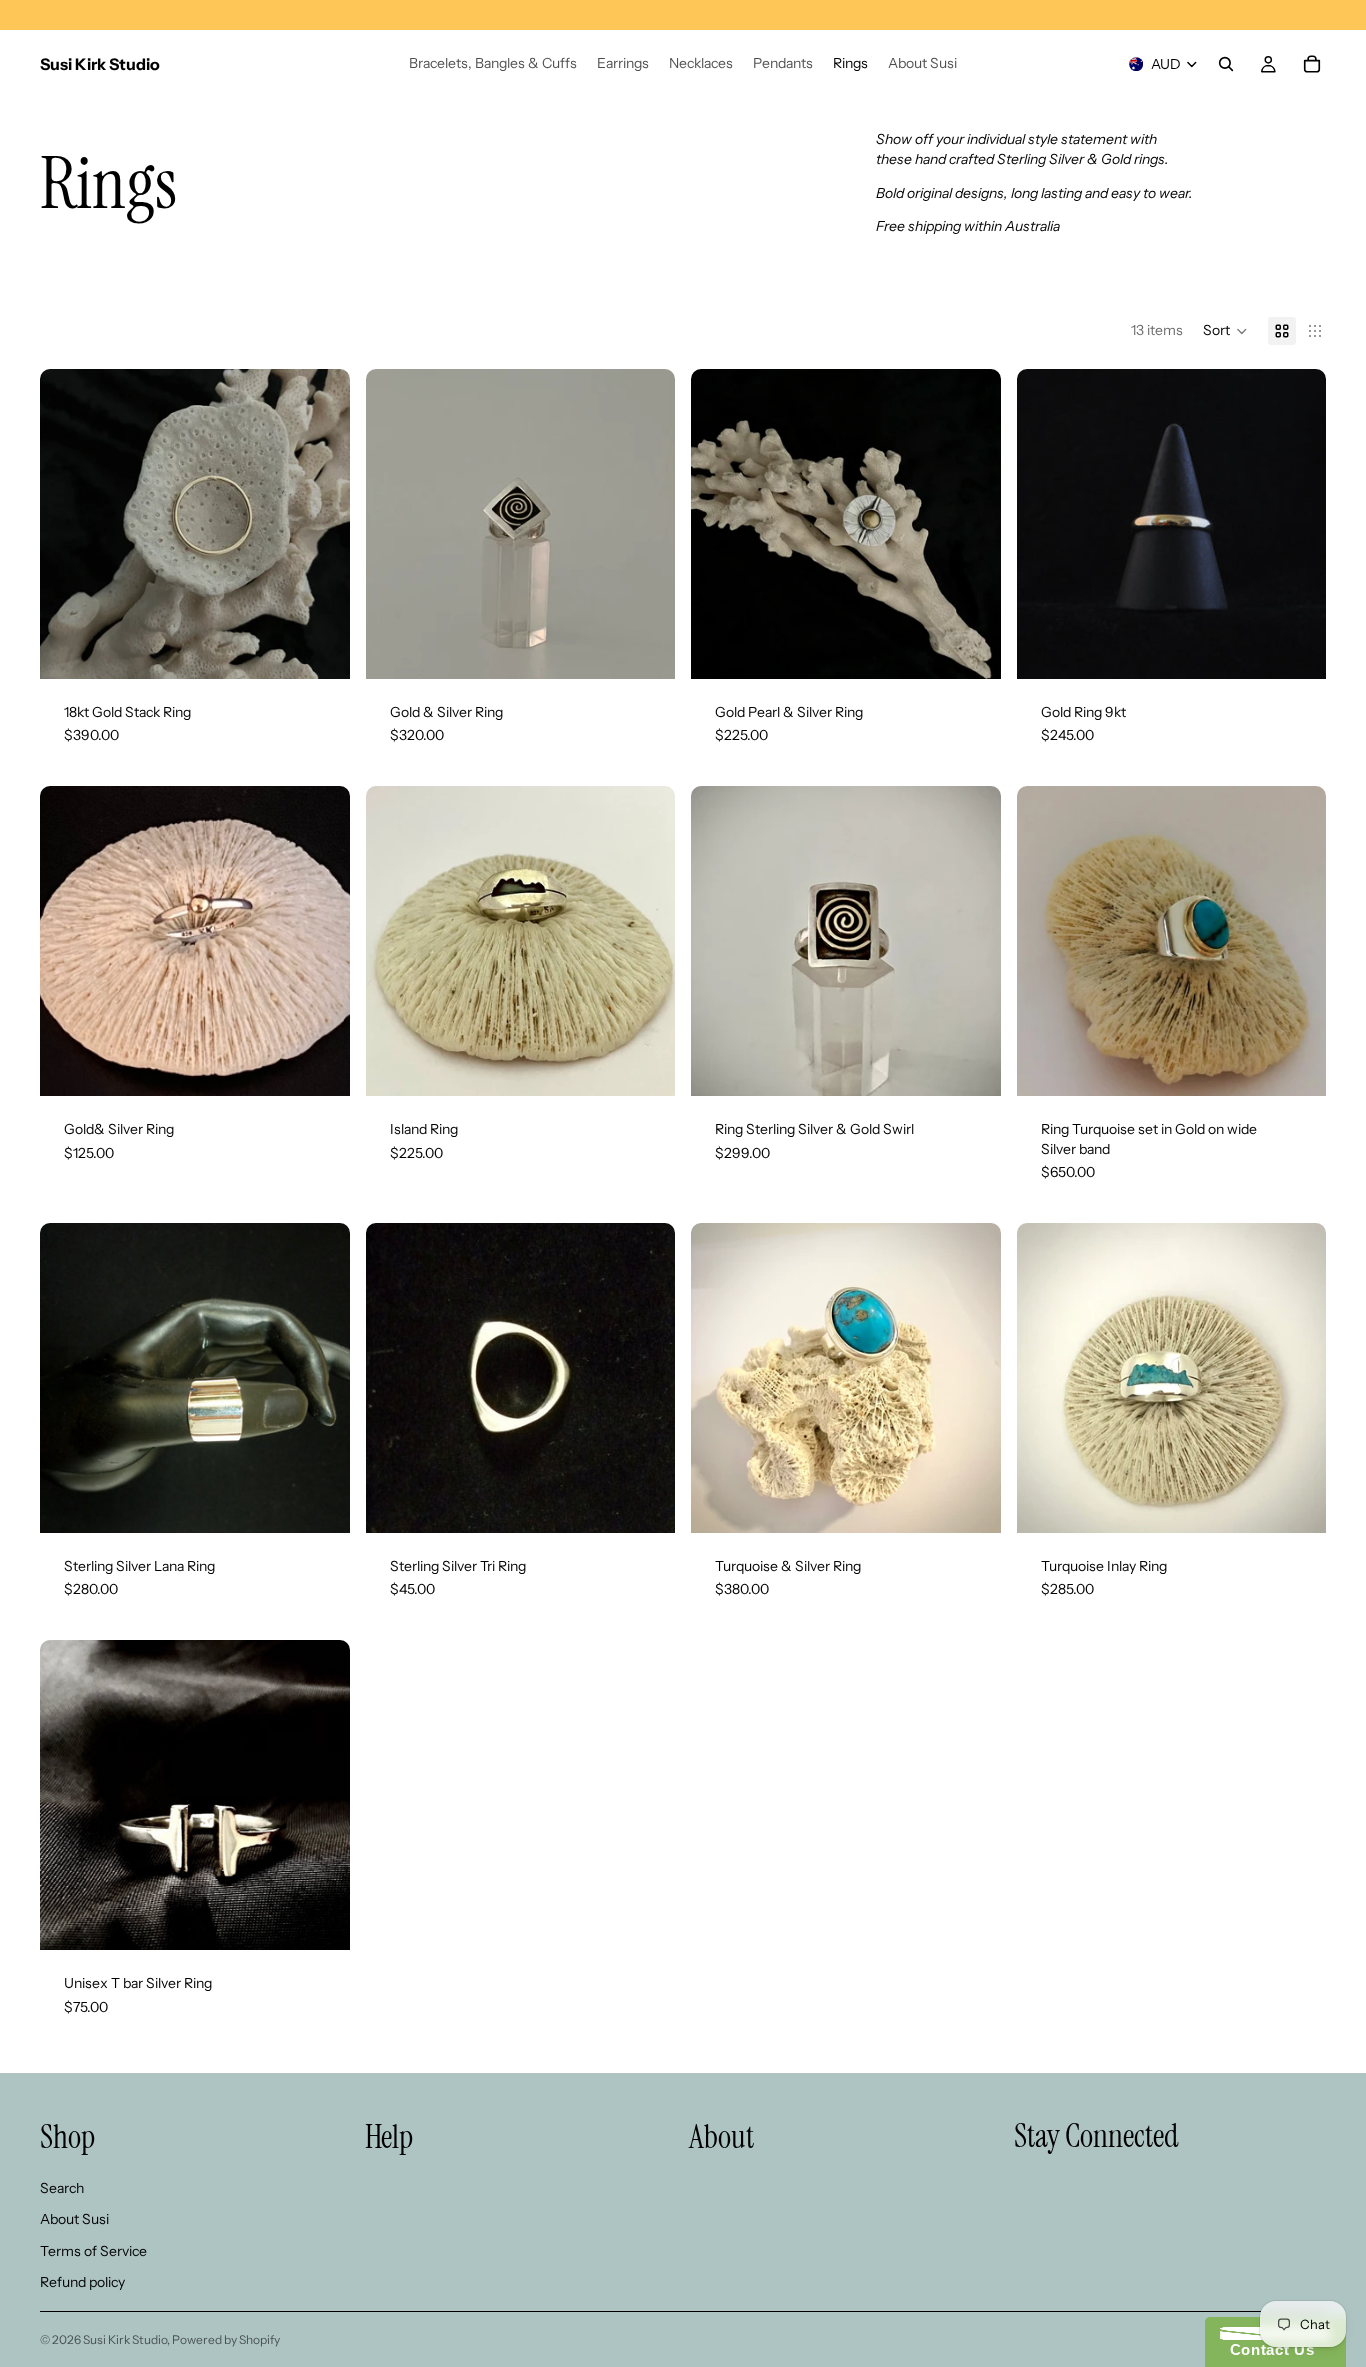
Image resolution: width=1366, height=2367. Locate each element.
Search (62, 2188)
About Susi (74, 2219)
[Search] (1226, 64)
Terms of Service (93, 2251)
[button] (1225, 331)
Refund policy (82, 2283)
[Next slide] (971, 1378)
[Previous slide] (721, 1378)
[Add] (319, 648)
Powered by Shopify (226, 2339)
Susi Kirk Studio (125, 2339)
